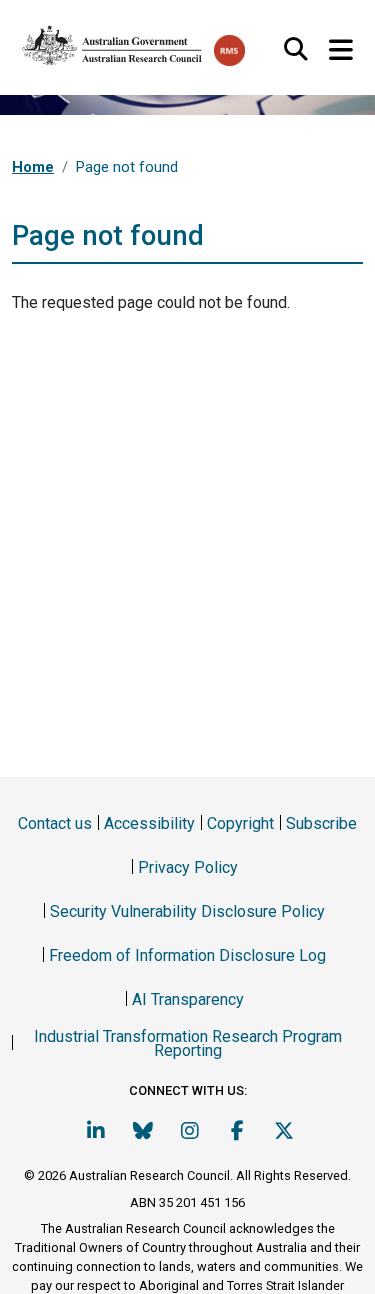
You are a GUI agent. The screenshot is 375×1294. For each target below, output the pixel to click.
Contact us (55, 823)
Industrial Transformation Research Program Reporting (188, 1043)
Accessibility (149, 823)
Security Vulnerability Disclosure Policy (187, 911)
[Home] (113, 41)
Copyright (240, 823)
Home (33, 167)
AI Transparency (188, 999)
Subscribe (321, 823)
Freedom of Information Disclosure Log (187, 955)
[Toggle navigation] (340, 50)
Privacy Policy (188, 867)
